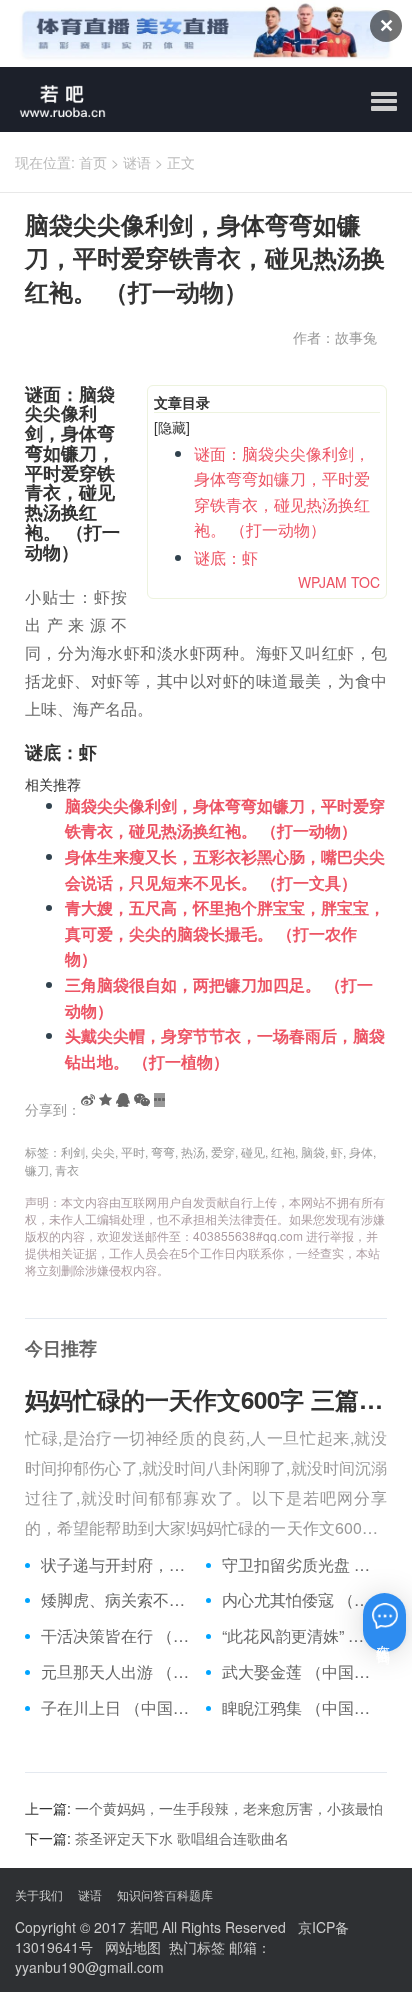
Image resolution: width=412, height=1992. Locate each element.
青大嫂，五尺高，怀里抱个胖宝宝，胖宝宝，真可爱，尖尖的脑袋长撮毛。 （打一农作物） (225, 933)
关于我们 (39, 1894)
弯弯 (163, 1151)
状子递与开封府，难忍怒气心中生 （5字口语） (116, 1565)
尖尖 (103, 1151)
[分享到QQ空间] (105, 1100)
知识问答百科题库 (165, 1894)
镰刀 (37, 1169)
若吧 (144, 1927)
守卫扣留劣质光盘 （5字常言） (297, 1565)
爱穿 (223, 1151)
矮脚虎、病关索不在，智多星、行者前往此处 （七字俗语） (116, 1600)
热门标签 (197, 1947)
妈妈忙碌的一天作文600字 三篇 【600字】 (206, 1399)
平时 (133, 1151)
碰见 (253, 1151)
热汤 (193, 1151)
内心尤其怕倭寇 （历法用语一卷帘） (297, 1600)
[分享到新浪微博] (88, 1100)
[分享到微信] (142, 1100)
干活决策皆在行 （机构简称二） (116, 1636)
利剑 (73, 1151)
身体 (361, 1151)
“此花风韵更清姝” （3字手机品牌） (297, 1636)
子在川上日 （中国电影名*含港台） (116, 1708)
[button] (384, 102)
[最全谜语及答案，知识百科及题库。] (55, 99)
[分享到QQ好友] (123, 1100)
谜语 (137, 162)
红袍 (283, 1151)
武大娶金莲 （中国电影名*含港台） (297, 1672)
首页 (93, 162)
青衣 (67, 1169)
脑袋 (313, 1151)
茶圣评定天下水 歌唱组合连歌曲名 (182, 1838)
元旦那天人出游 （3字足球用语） (116, 1672)
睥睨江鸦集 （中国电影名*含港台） (297, 1708)
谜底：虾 (226, 557)
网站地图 (133, 1947)
